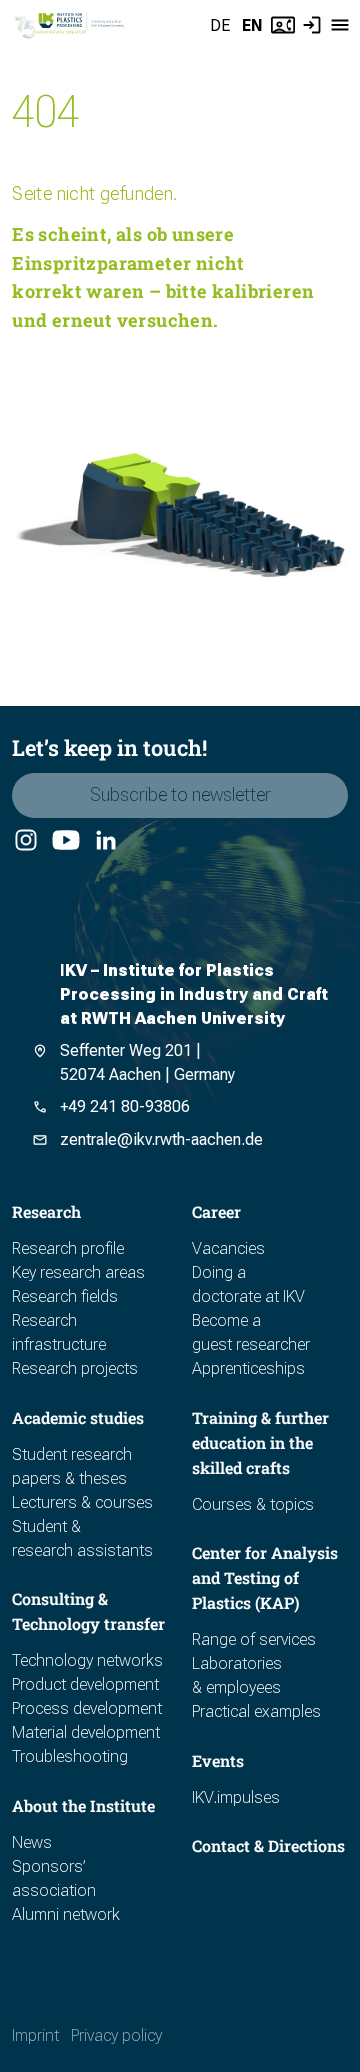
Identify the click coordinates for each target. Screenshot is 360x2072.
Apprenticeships (248, 1368)
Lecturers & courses (82, 1502)
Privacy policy (116, 2035)
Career (216, 1211)
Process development (87, 1708)
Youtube (64, 841)
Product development (85, 1684)
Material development (86, 1732)
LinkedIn (105, 841)
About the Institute (83, 1805)
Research (46, 1211)
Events (218, 1760)
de (220, 25)
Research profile (68, 1248)
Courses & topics (253, 1504)
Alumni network (66, 1914)
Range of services (254, 1639)
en (252, 25)
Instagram (25, 841)
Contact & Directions (268, 1845)
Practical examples (256, 1711)
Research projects (75, 1368)
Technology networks (87, 1660)
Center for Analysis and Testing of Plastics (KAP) (265, 1577)
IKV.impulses (236, 1797)
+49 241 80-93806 (125, 1106)
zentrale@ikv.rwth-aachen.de (161, 1139)
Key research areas (78, 1272)
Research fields (65, 1296)
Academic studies (78, 1417)
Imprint (35, 2035)
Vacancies (228, 1248)
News (32, 1842)
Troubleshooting (70, 1756)
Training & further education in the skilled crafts (260, 1442)
